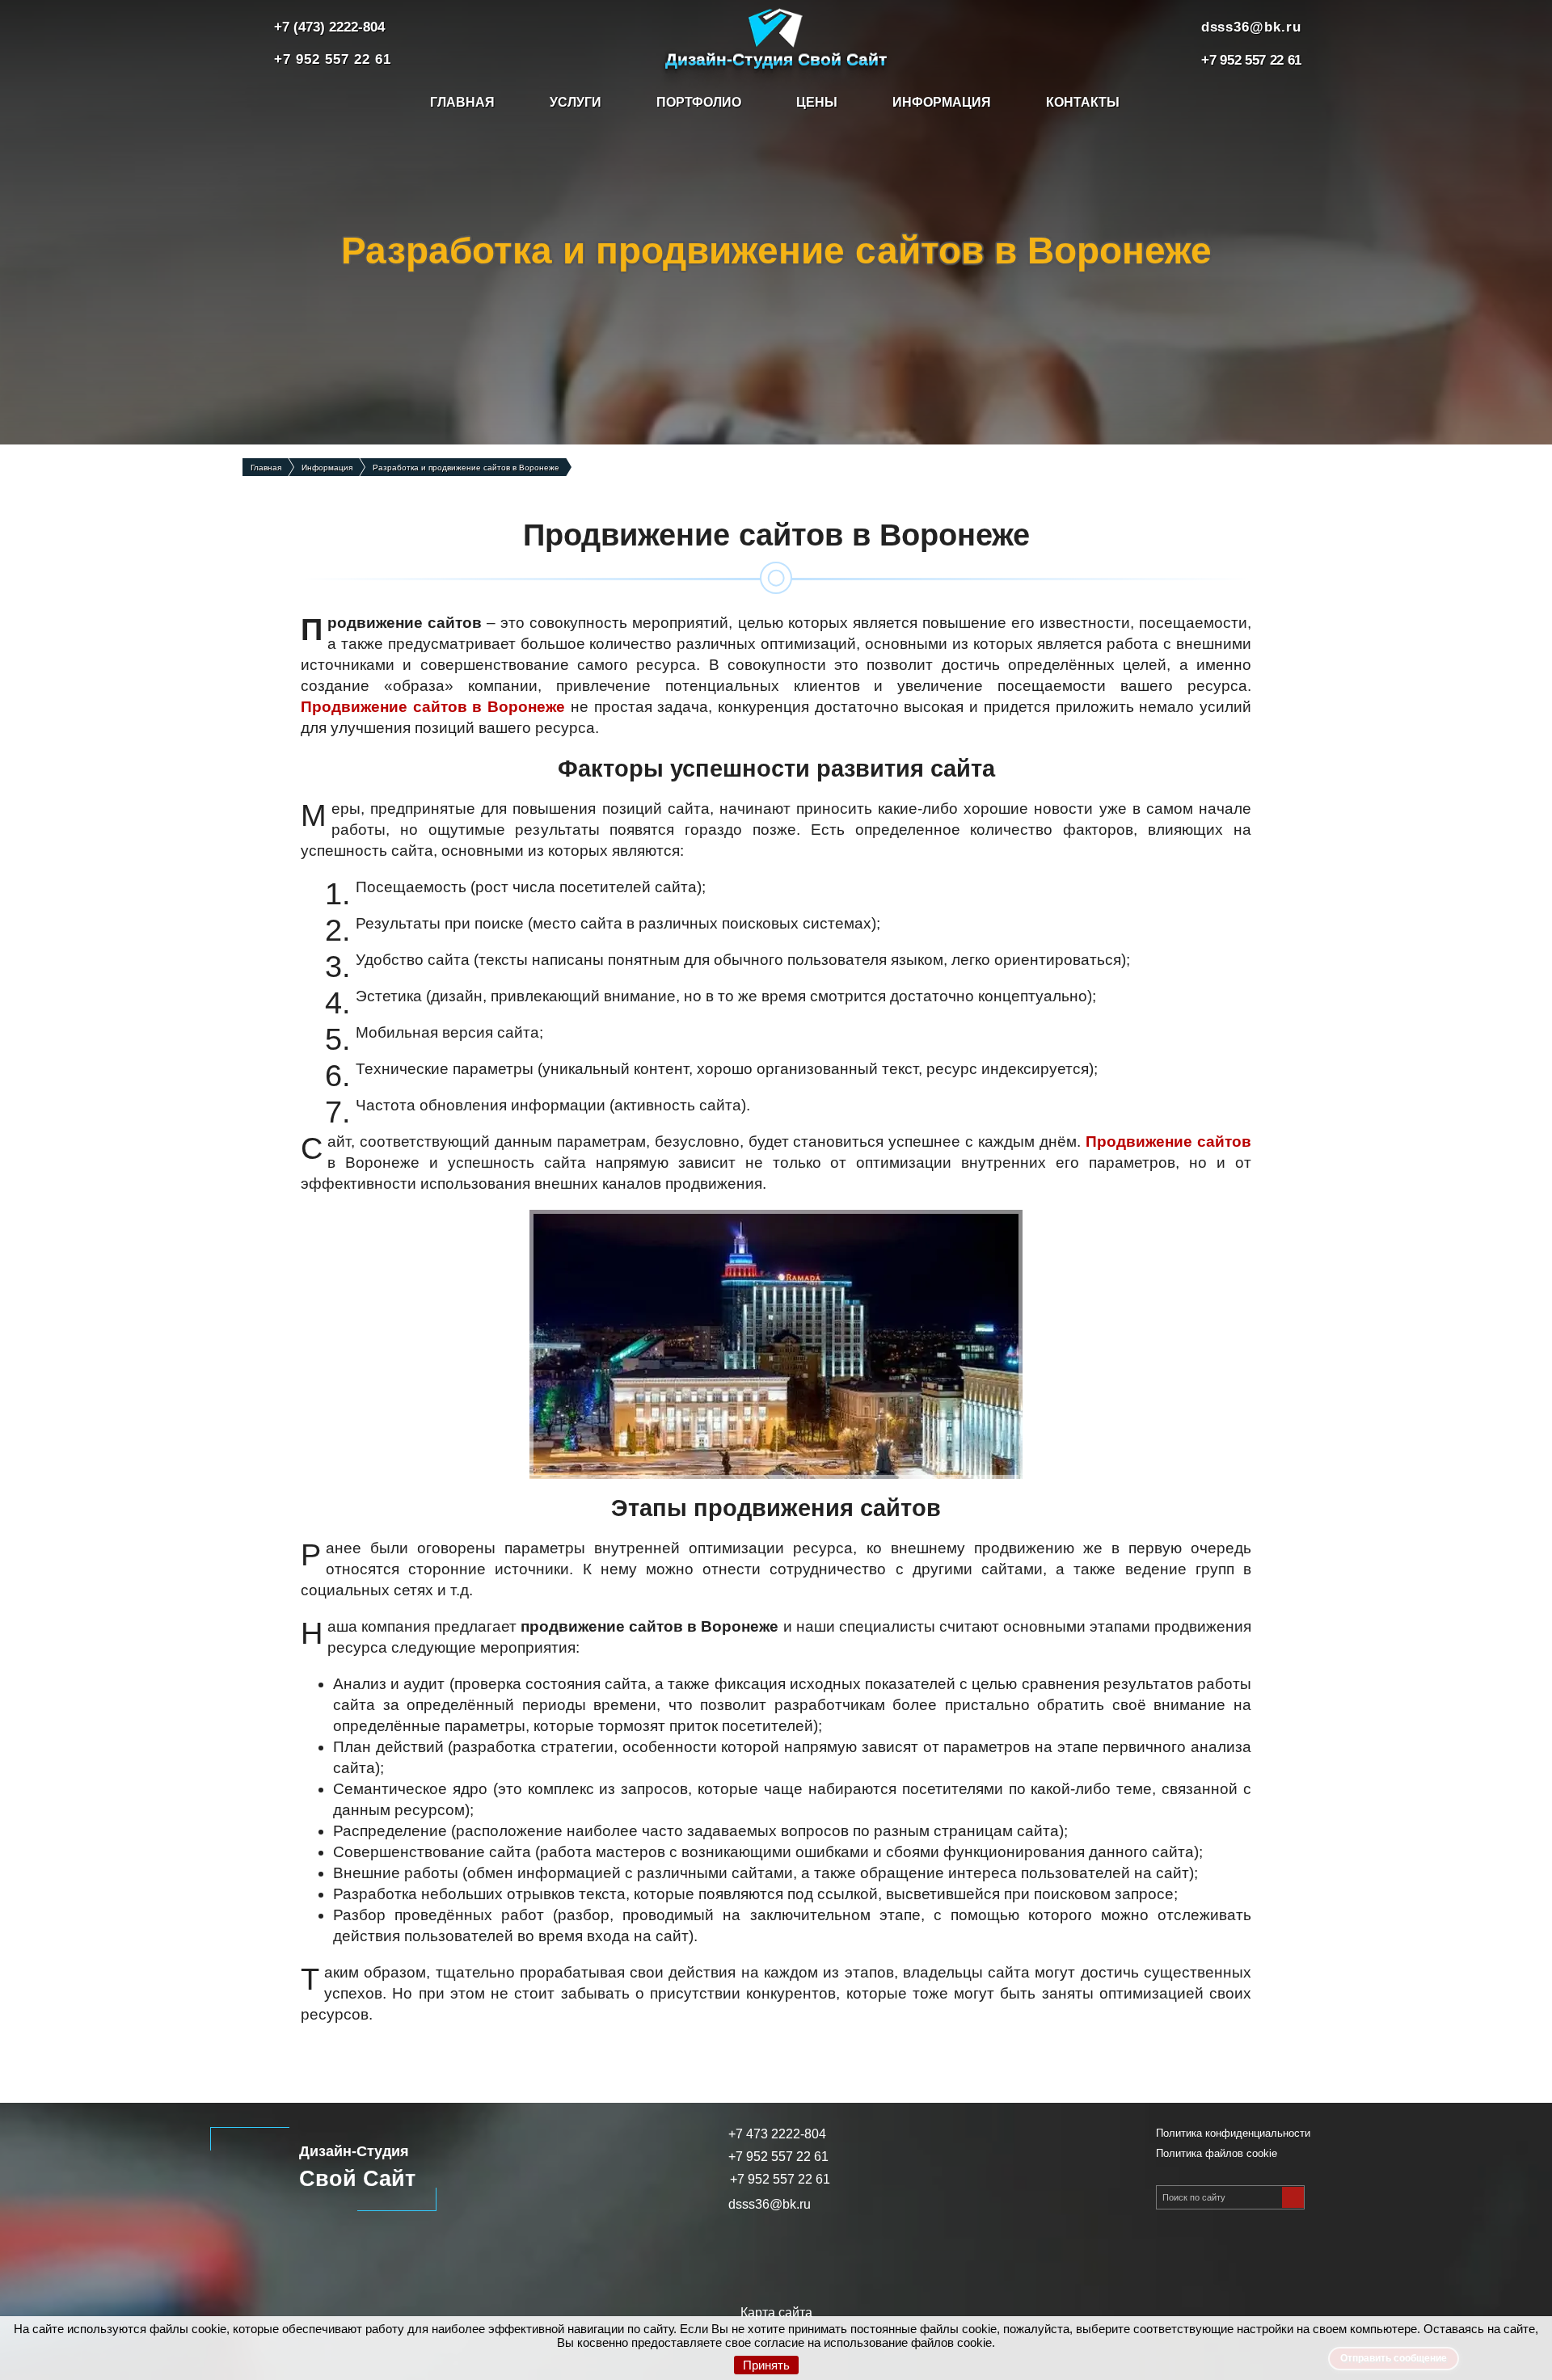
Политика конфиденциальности (1233, 2133)
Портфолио (699, 102)
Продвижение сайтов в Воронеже (433, 707)
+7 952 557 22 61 (780, 2179)
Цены (817, 102)
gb (710, 2264)
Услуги (576, 102)
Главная (462, 102)
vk (776, 2264)
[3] (1293, 2197)
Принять (766, 2365)
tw (842, 2264)
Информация (942, 102)
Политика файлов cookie (1217, 2153)
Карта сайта (776, 2313)
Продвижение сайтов (1168, 1142)
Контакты (1083, 102)
